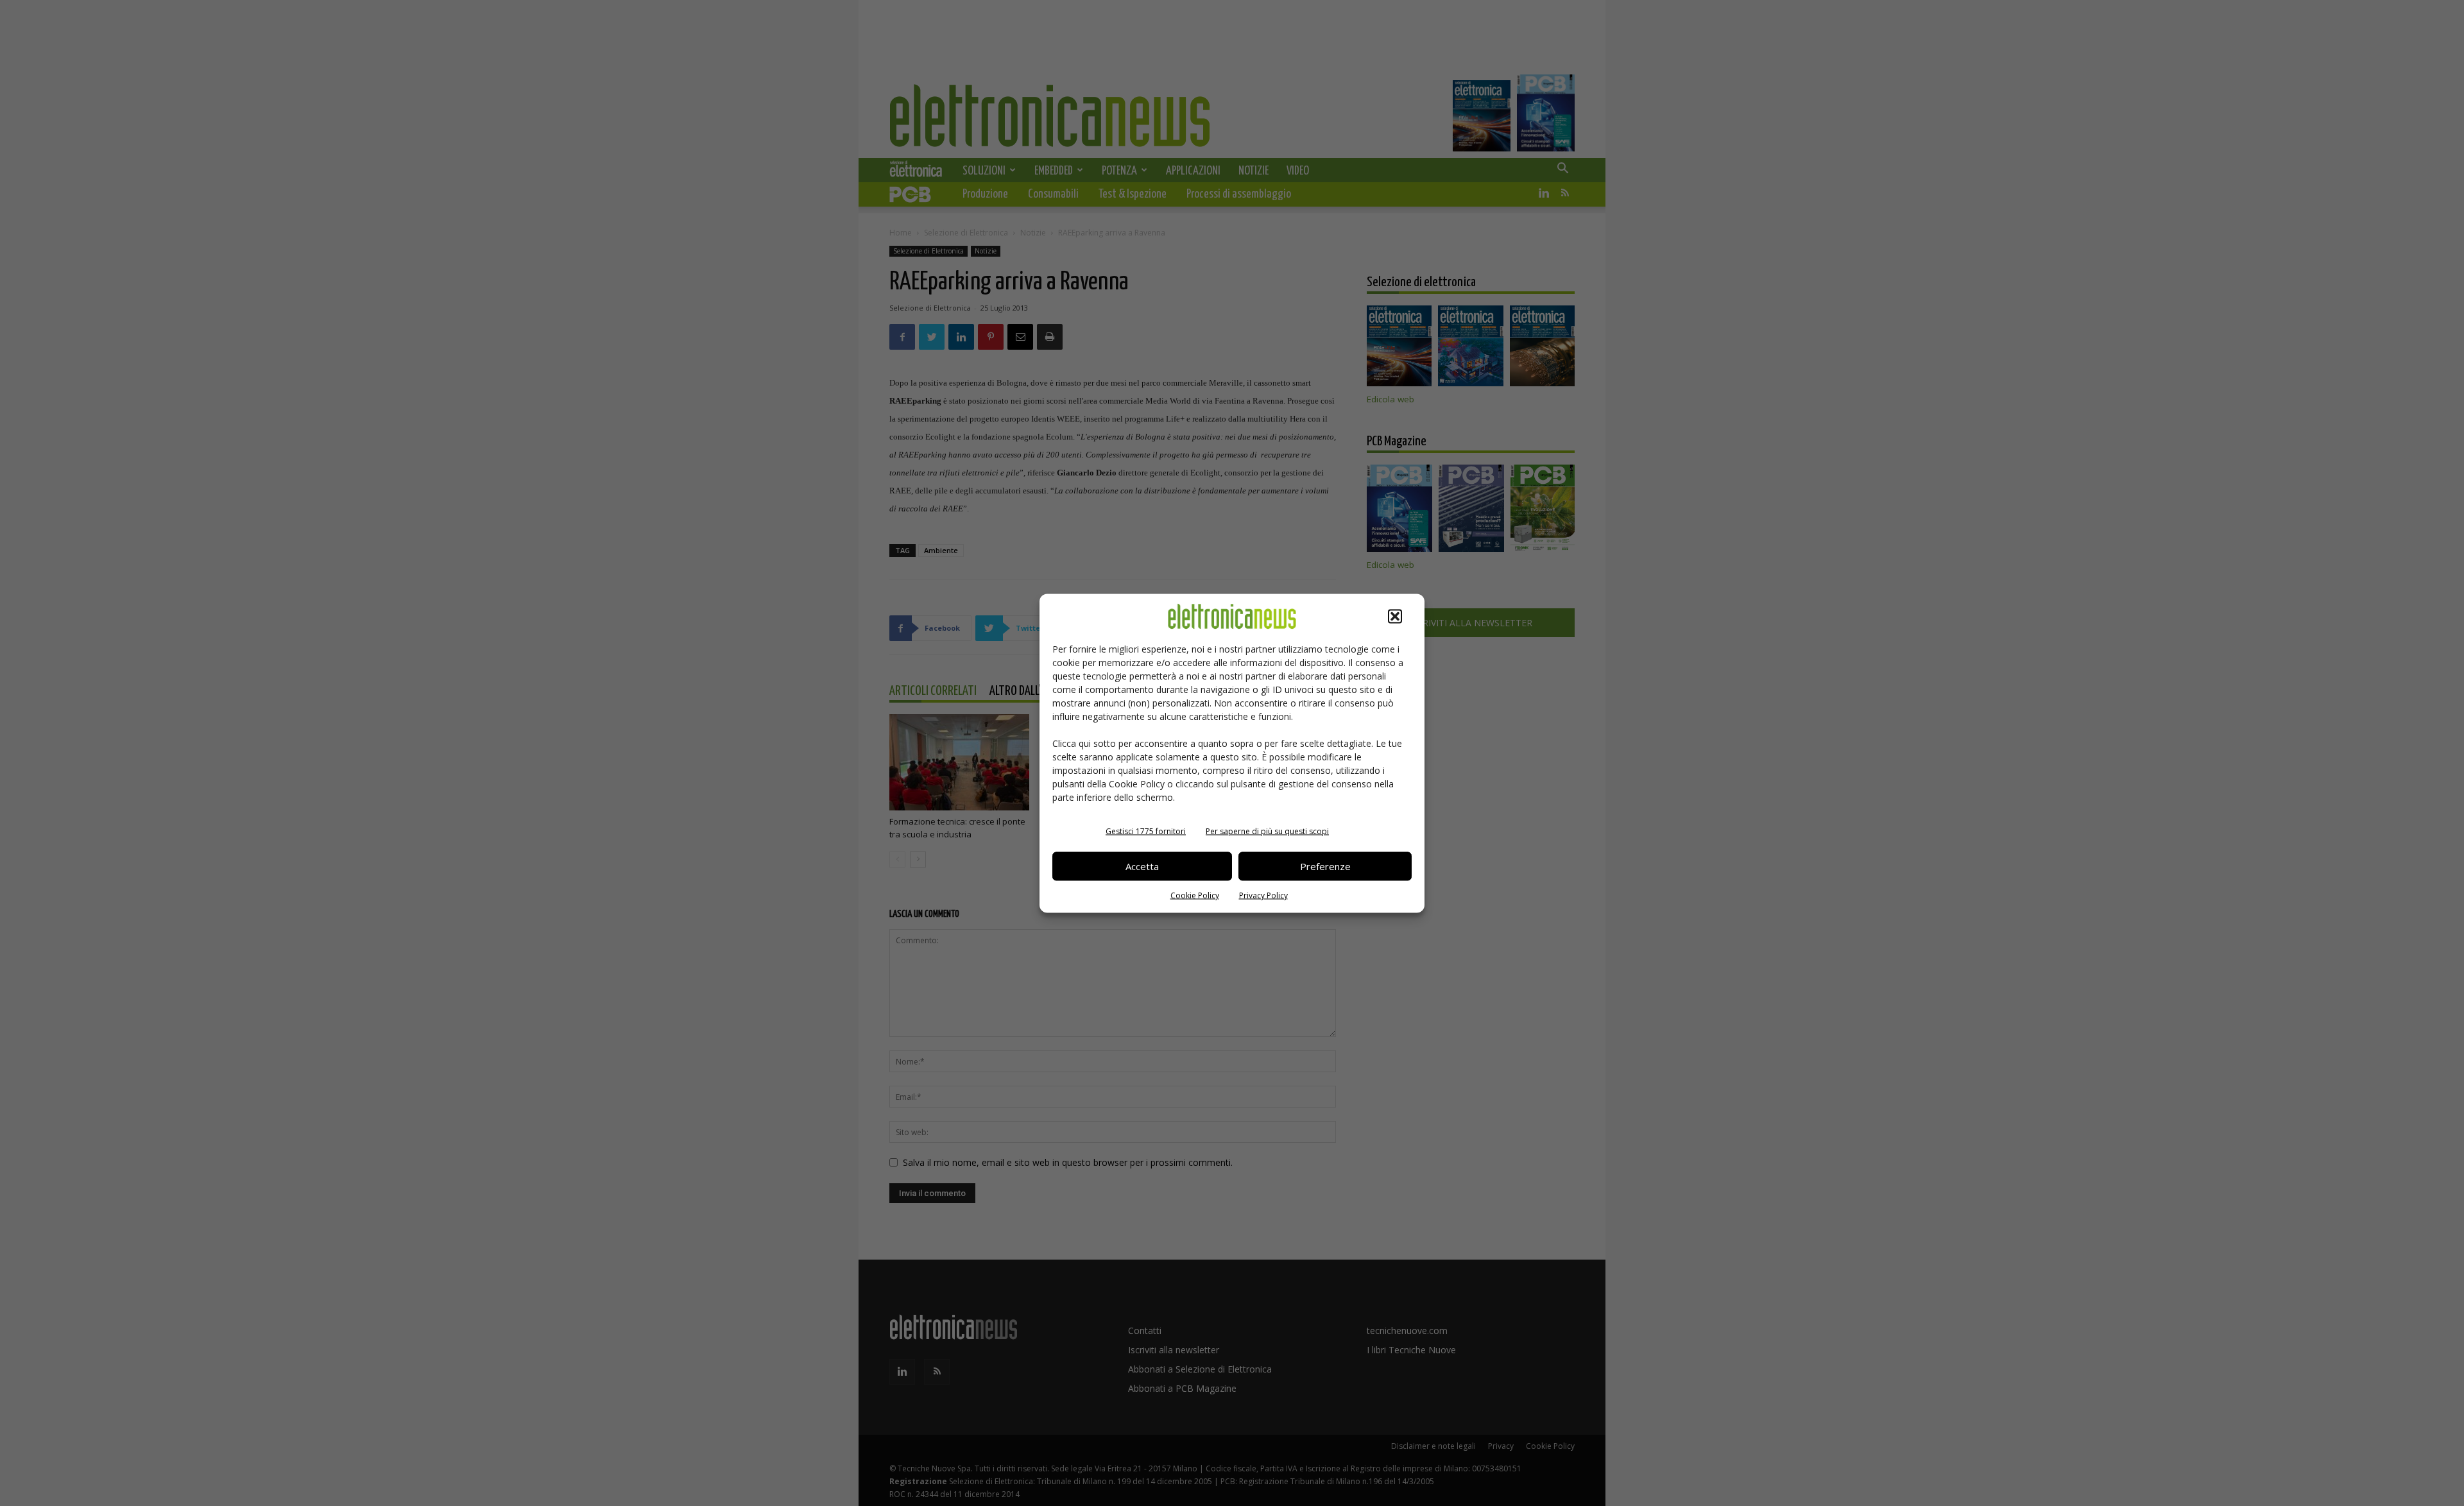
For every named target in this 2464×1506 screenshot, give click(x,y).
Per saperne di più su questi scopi (1267, 831)
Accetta (1142, 866)
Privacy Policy (1263, 895)
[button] (1395, 616)
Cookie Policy (1195, 895)
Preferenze (1325, 866)
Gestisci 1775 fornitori (1146, 831)
